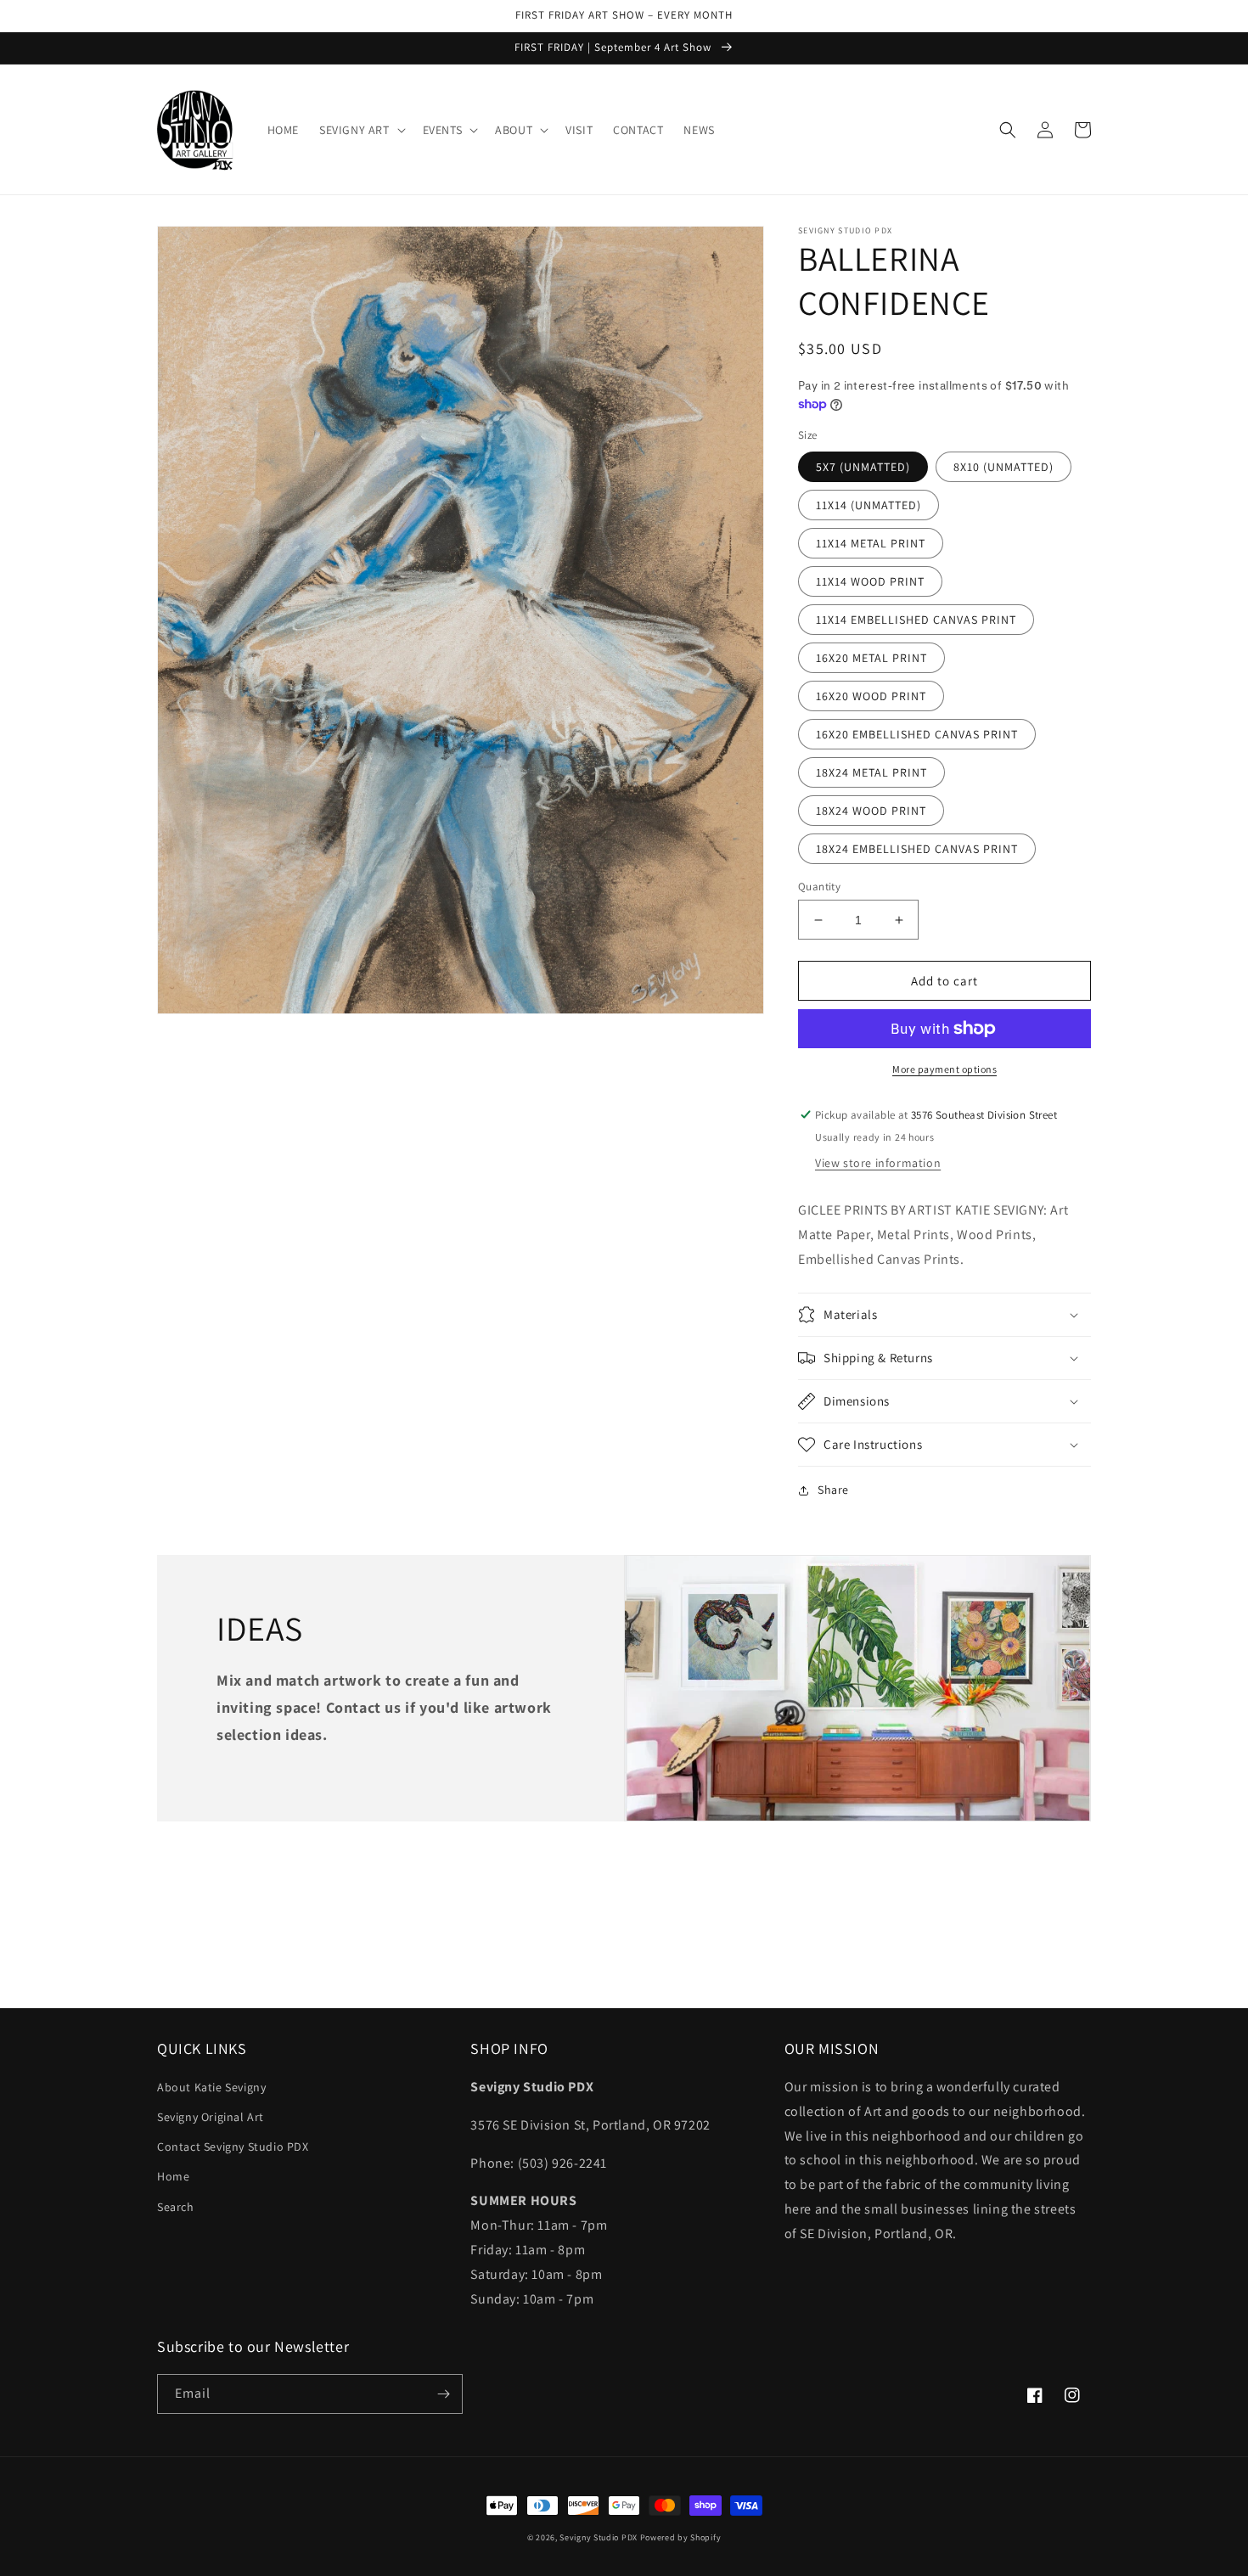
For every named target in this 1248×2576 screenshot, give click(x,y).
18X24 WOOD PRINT (871, 811)
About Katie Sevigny (211, 2087)
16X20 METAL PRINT (871, 658)
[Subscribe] (443, 2394)
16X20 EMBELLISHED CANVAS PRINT (917, 734)
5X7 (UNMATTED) (863, 467)
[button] (361, 130)
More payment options (944, 1069)
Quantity (819, 887)
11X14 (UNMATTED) (869, 505)
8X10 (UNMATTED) (1003, 467)
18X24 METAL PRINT (871, 772)
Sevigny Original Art (211, 2117)
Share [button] (833, 1490)
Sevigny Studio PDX (599, 2537)
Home (173, 2176)
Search (176, 2207)
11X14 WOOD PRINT (870, 581)
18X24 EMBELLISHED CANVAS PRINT (917, 849)
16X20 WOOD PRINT (871, 696)
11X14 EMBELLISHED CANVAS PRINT (916, 620)
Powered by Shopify (681, 2537)
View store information (878, 1163)
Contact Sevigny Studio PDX (233, 2147)
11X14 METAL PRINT (871, 543)
